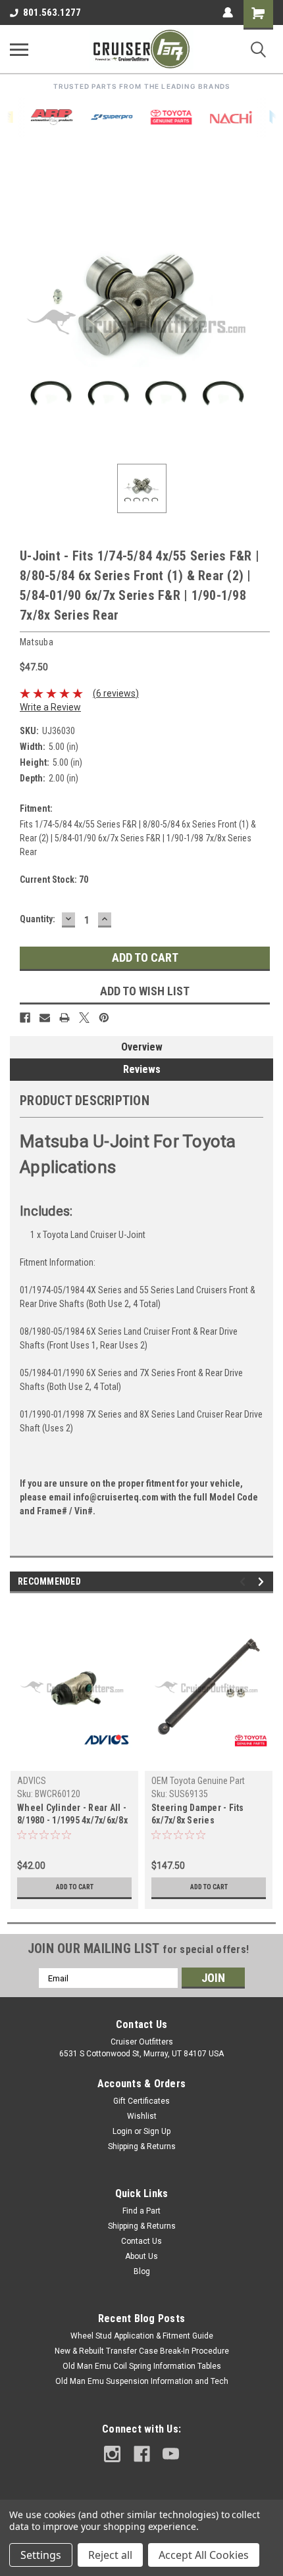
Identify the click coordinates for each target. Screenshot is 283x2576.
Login (122, 2131)
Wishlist (142, 2116)
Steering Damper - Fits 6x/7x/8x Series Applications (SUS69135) (202, 1815)
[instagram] (112, 2454)
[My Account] (228, 12)
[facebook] (142, 2454)
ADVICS (32, 1781)
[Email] (45, 1018)
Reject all (110, 2555)
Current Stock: (54, 879)
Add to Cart (75, 1887)
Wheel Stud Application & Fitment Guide (142, 2336)
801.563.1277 (52, 12)
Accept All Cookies (204, 2555)
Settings (41, 2555)
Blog (142, 2271)
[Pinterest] (104, 1018)
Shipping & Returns (142, 2146)
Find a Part (141, 2211)
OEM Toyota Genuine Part (198, 1781)
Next (263, 1582)
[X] (84, 1018)
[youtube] (171, 2454)
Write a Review (50, 707)
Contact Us (141, 2241)
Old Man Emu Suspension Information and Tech (142, 2381)
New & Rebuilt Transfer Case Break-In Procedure (142, 2351)
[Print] (64, 1018)
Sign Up (157, 2131)
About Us (141, 2256)
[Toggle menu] (19, 49)
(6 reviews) (116, 693)
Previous (244, 1582)
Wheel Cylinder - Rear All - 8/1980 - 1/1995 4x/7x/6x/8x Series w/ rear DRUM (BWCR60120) (72, 1815)
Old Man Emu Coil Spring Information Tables (142, 2366)
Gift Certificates (141, 2101)
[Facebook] (25, 1018)
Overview (142, 1047)
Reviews (142, 1069)
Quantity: (38, 919)
